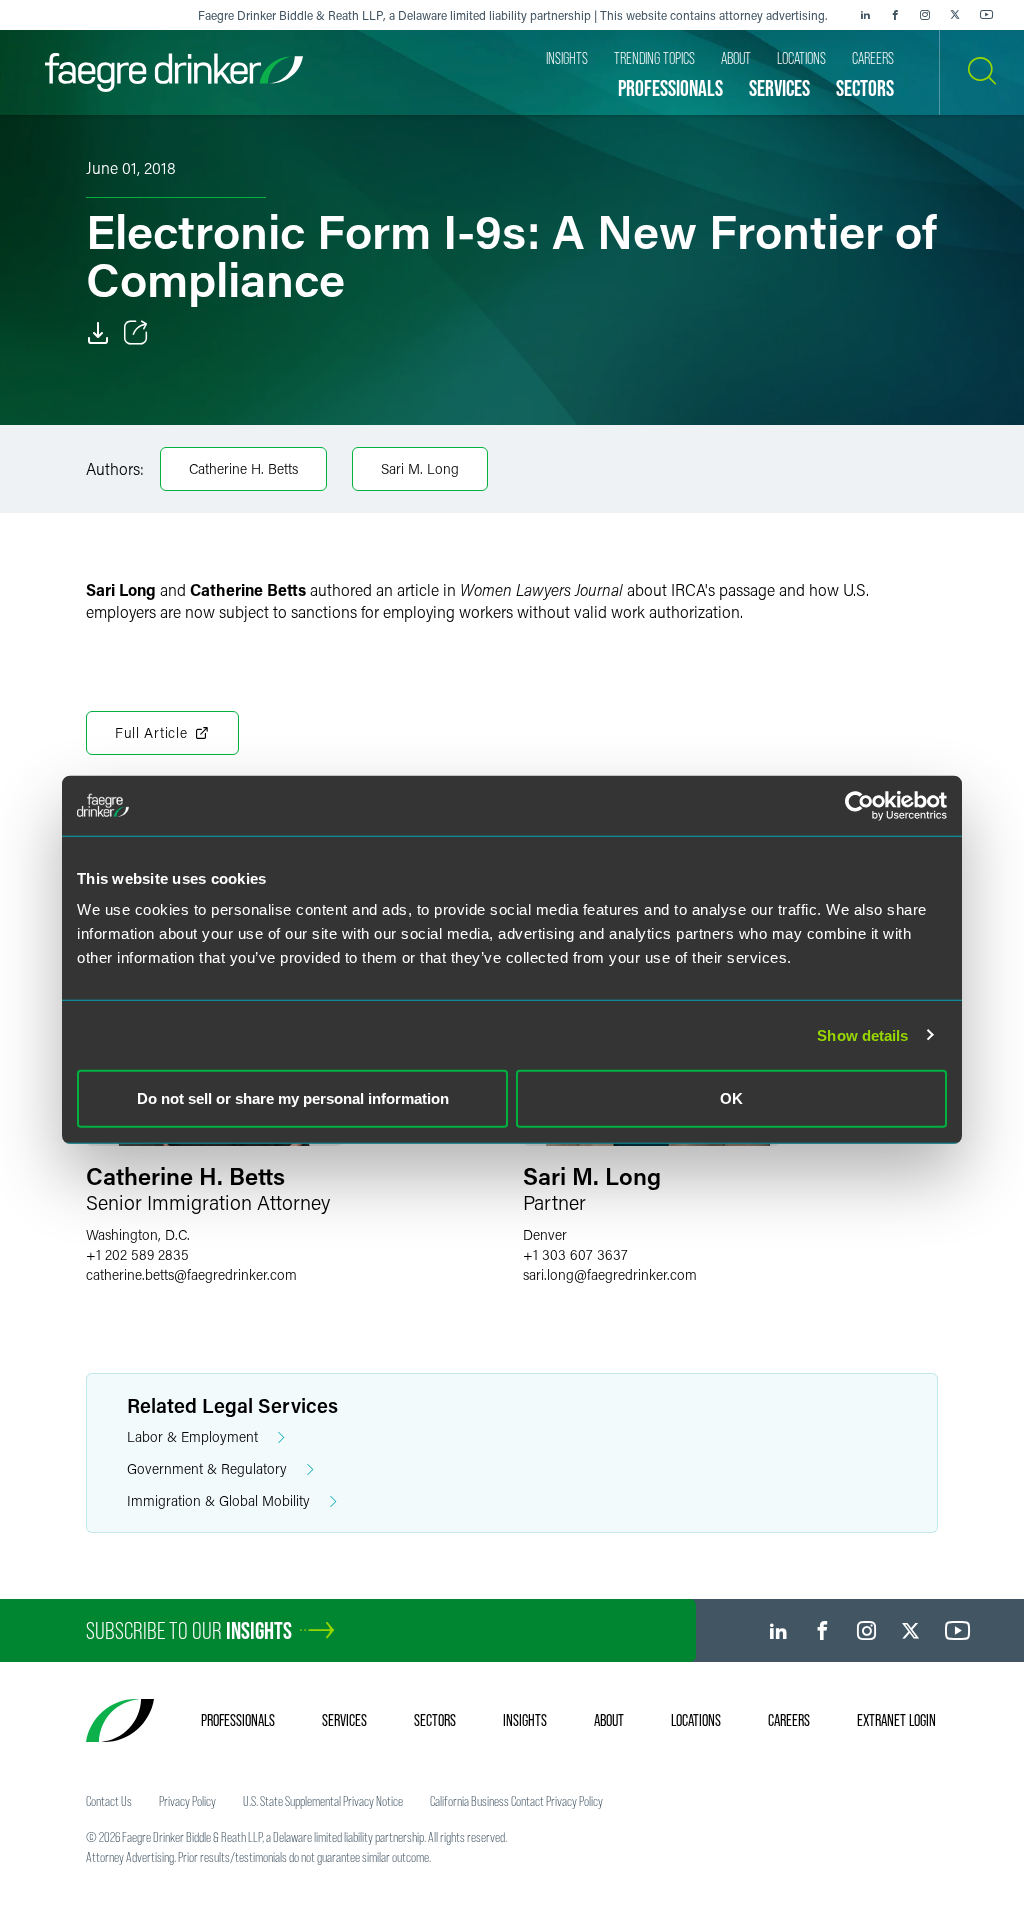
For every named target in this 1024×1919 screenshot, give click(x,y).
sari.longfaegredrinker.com (610, 1274)
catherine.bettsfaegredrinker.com (191, 1274)
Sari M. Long (420, 468)
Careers (789, 1720)
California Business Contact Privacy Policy (516, 1801)
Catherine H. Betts (243, 468)
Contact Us (109, 1801)
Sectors (435, 1720)
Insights (525, 1720)
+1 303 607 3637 (575, 1254)
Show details (862, 1034)
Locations (696, 1720)
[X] (955, 15)
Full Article (151, 732)
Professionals (238, 1720)
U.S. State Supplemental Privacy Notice (323, 1801)
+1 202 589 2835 (137, 1254)
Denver (545, 1234)
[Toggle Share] (136, 333)
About (609, 1720)
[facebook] (895, 15)
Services (344, 1720)
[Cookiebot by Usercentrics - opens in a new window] (859, 805)
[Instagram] (925, 15)
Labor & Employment (192, 1436)
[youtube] (987, 15)
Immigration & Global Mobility (218, 1500)
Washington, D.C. (138, 1234)
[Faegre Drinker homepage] (174, 72)
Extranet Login (896, 1720)
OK (731, 1098)
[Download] (98, 333)
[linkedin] (865, 15)
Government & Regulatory (207, 1468)
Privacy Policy (187, 1801)
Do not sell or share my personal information (293, 1098)
